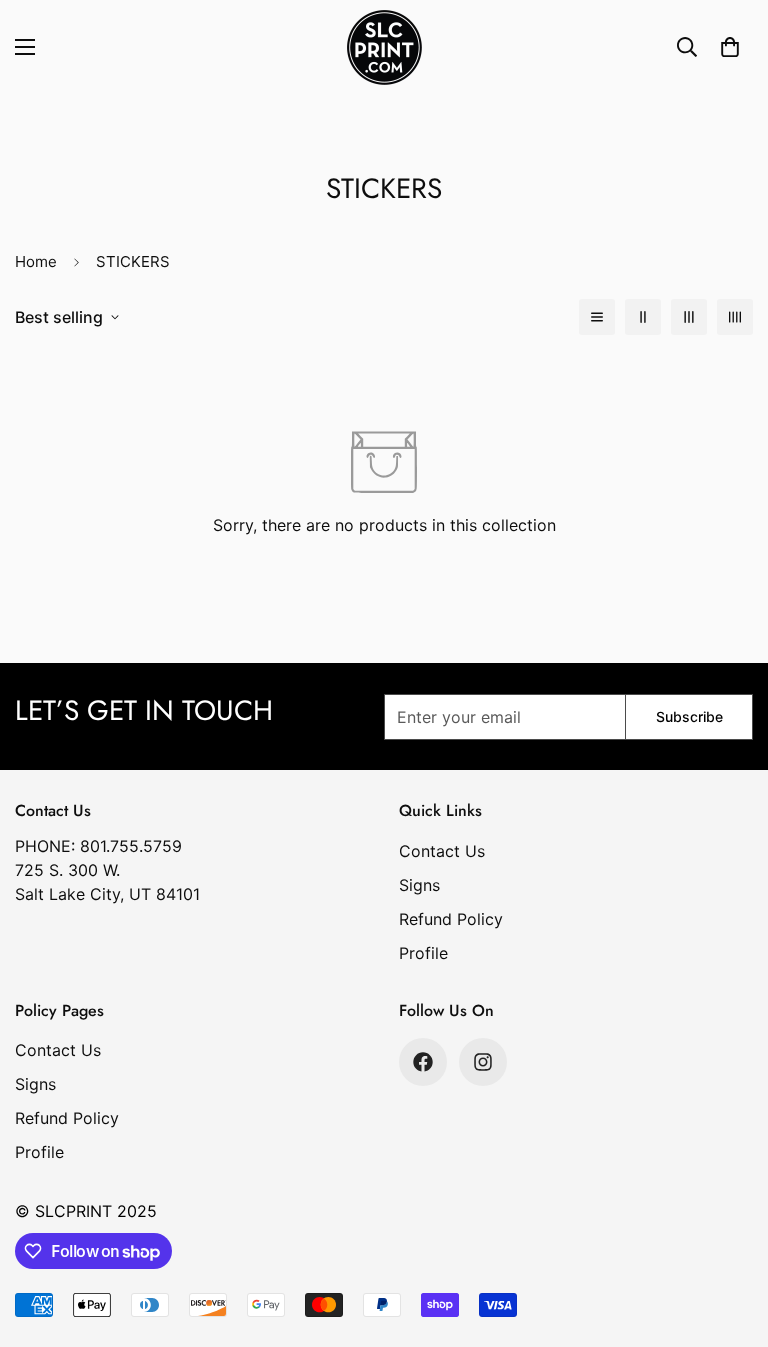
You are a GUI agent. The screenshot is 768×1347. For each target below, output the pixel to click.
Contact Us (442, 851)
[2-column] (643, 317)
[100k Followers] (483, 1062)
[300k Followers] (423, 1062)
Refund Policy (451, 919)
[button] (730, 47)
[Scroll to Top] (729, 1238)
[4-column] (735, 317)
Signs (419, 885)
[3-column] (689, 317)
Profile (423, 953)
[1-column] (597, 317)
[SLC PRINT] (384, 47)
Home (36, 261)
